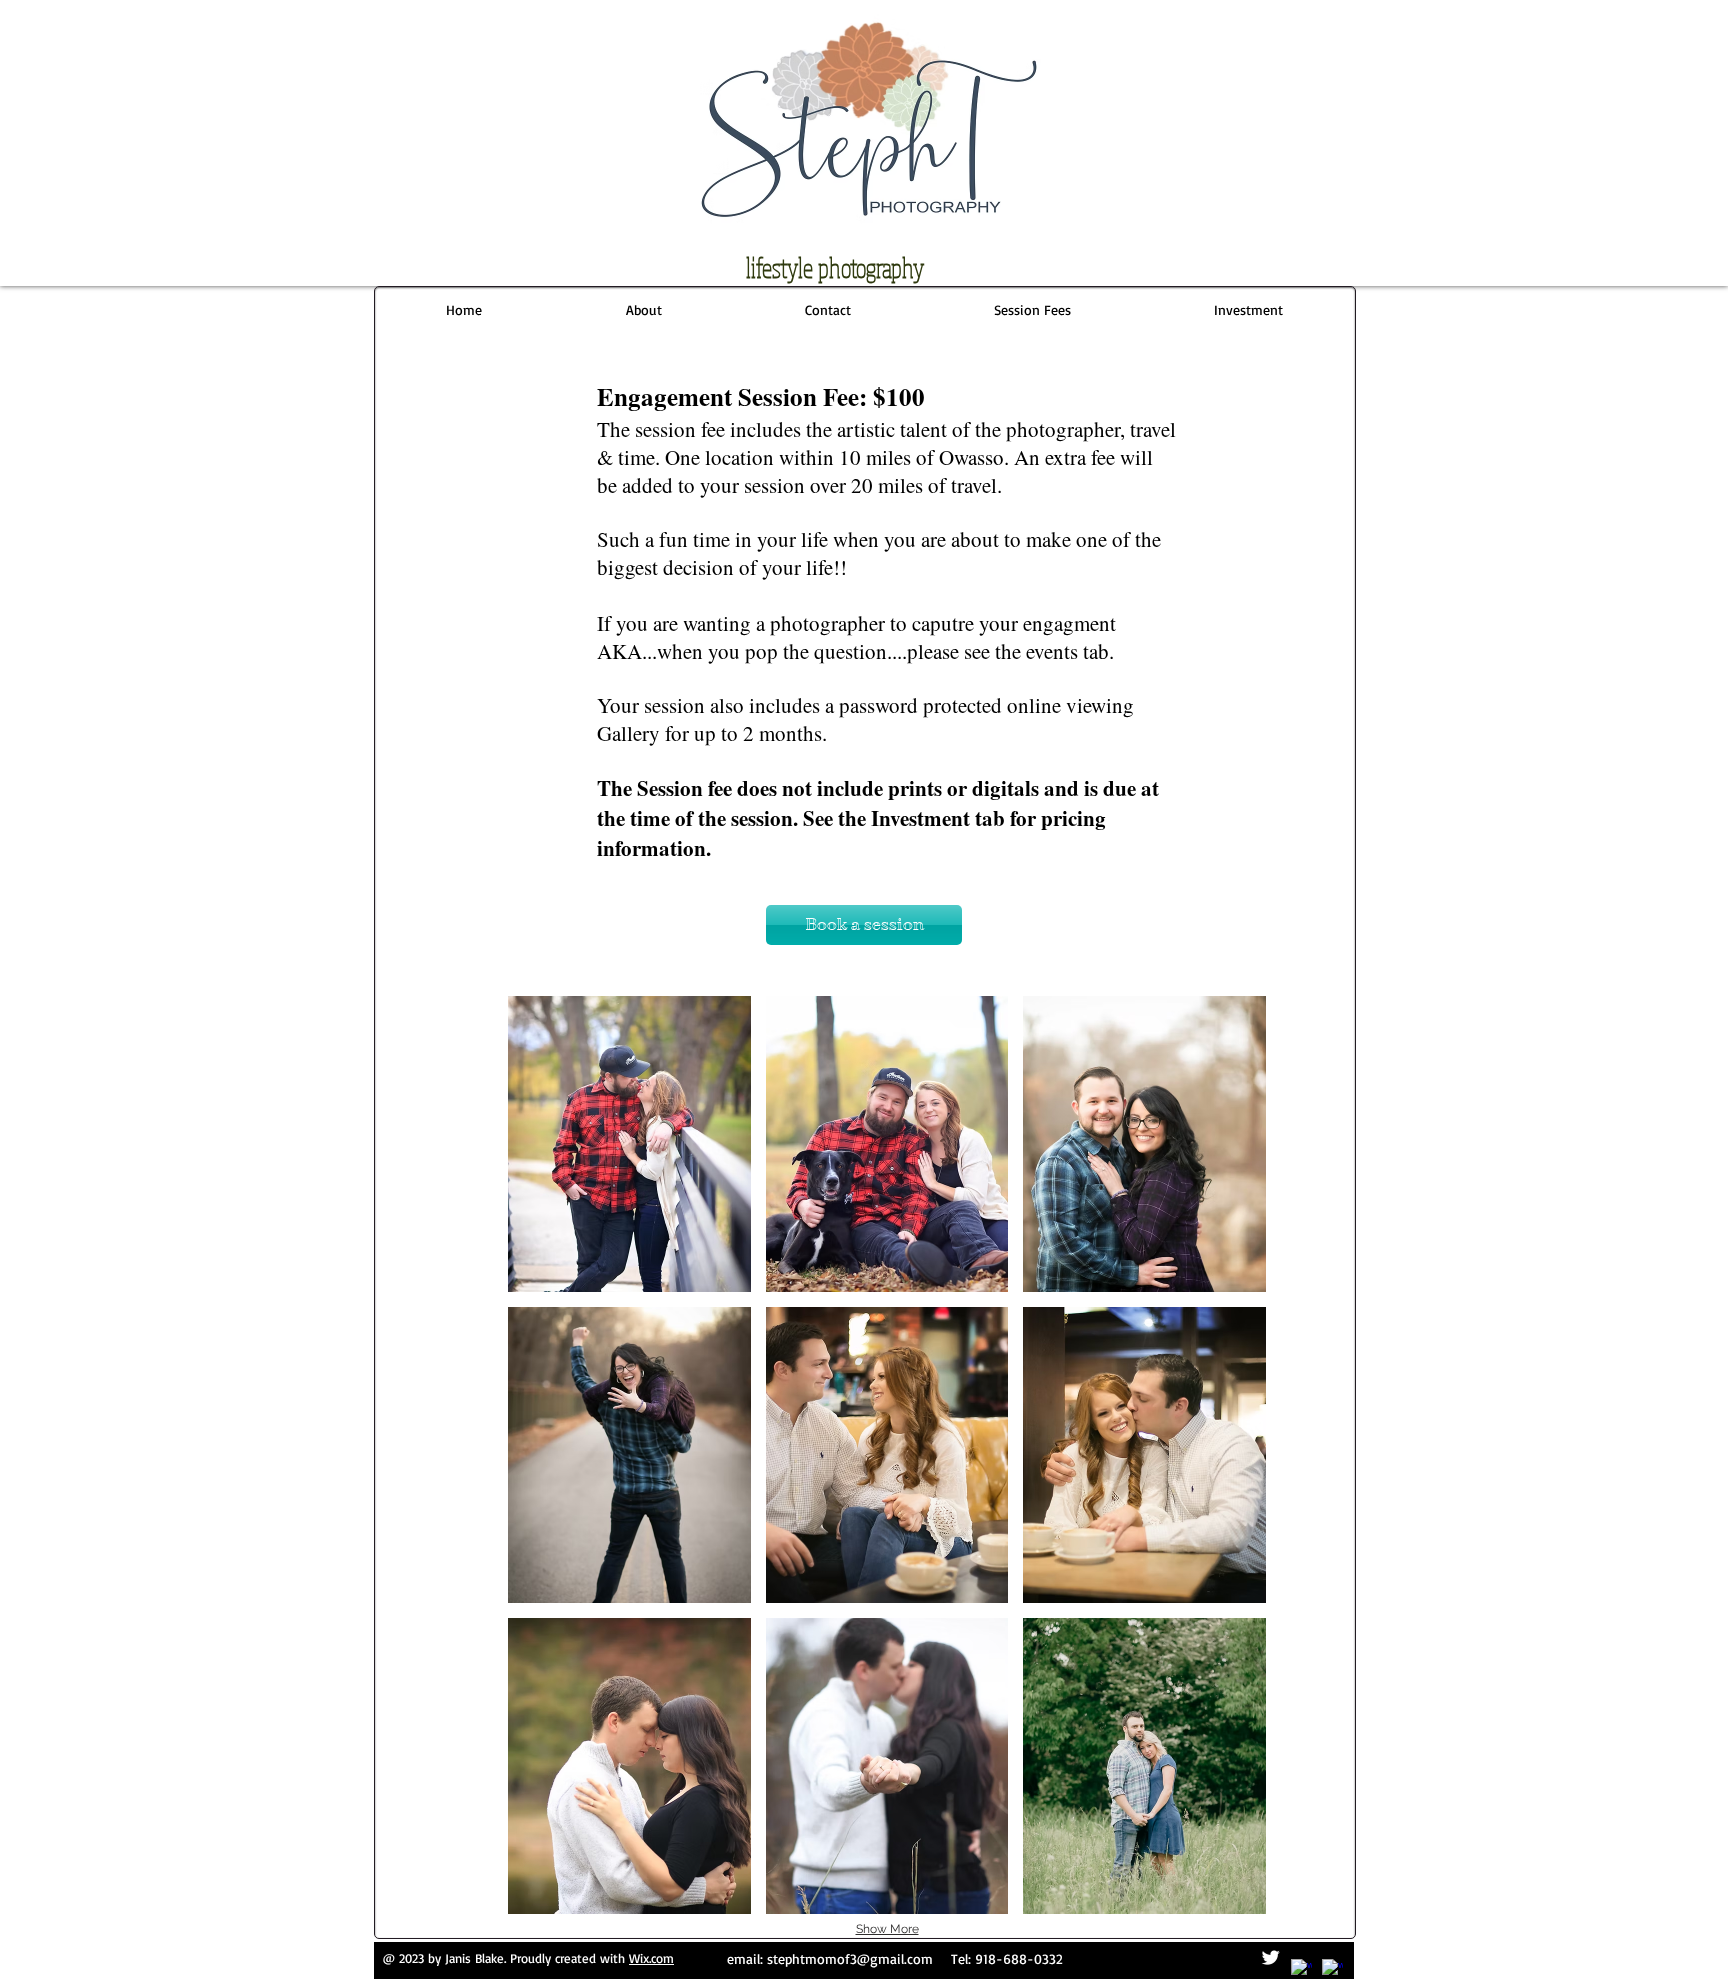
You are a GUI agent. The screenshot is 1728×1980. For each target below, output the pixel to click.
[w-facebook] (1301, 1969)
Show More (887, 1929)
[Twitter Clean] (1270, 1957)
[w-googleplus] (1332, 1969)
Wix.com (651, 1958)
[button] (1032, 310)
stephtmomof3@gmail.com (850, 1958)
